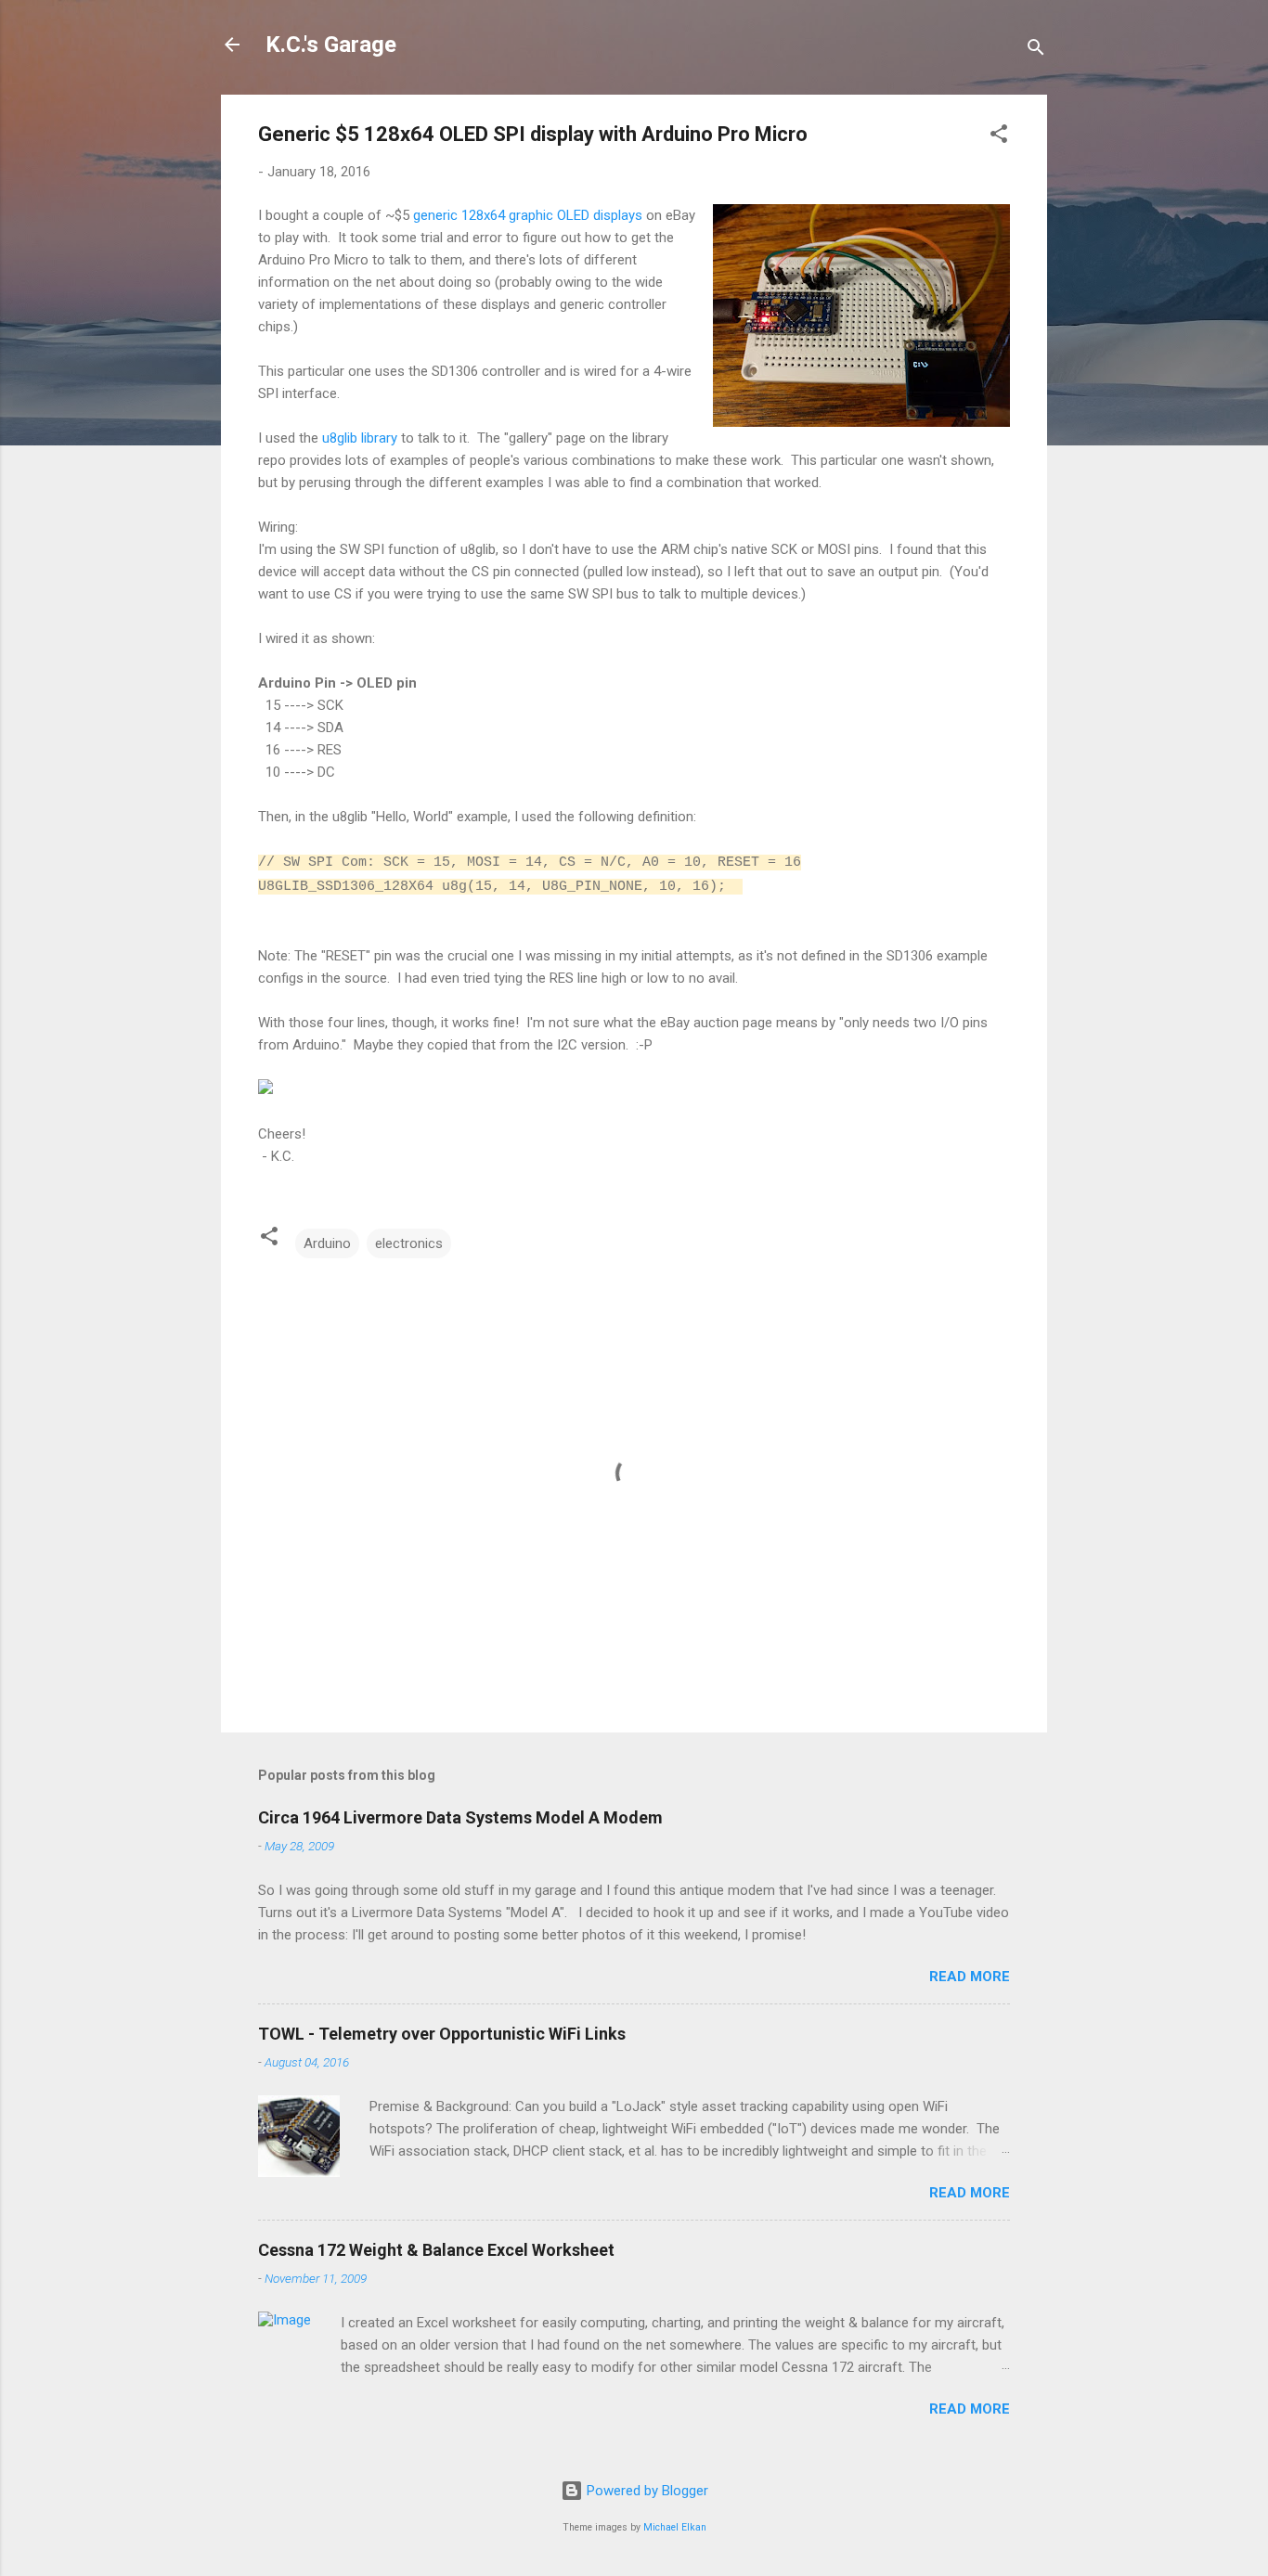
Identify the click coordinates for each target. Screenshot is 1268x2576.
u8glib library (360, 438)
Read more (970, 1977)
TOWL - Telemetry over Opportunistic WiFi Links (442, 2034)
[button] (999, 137)
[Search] (1036, 51)
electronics (409, 1243)
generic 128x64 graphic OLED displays (528, 215)
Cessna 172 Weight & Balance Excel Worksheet (436, 2250)
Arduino (327, 1243)
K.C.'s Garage (331, 45)
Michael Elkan (675, 2527)
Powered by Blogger (646, 2491)
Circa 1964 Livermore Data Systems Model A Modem (460, 1817)
